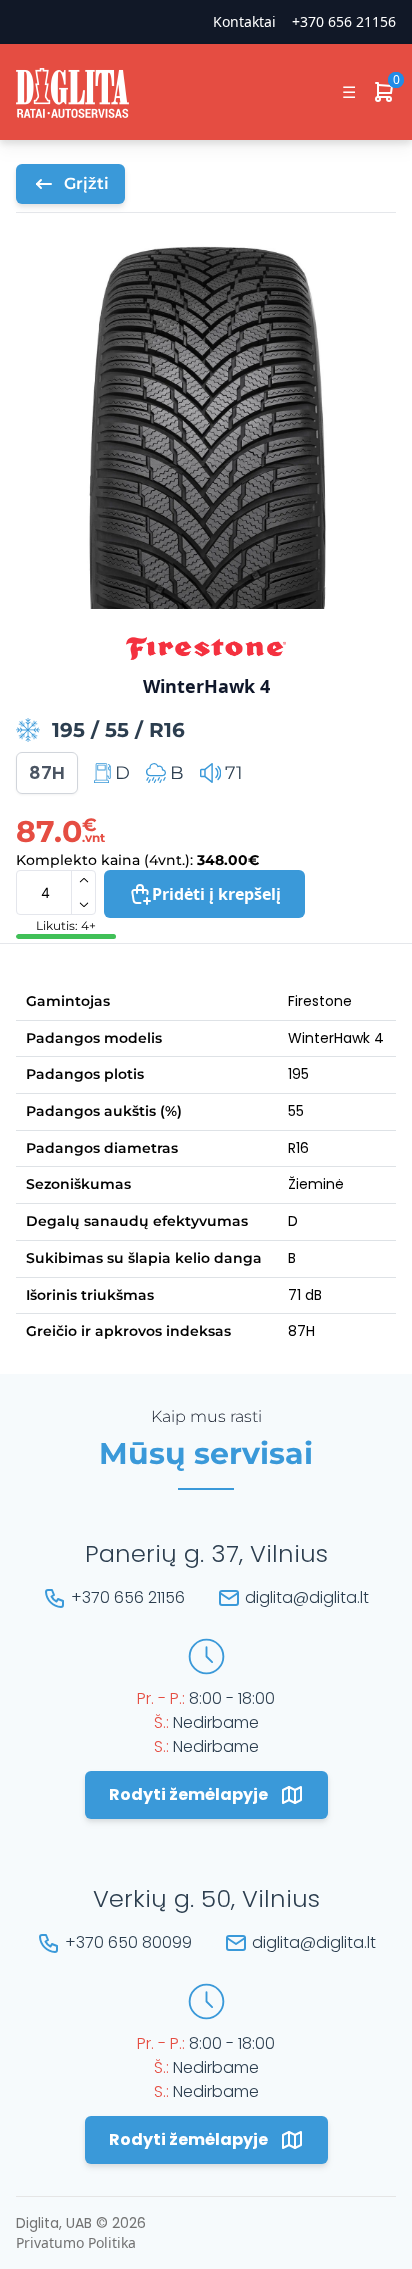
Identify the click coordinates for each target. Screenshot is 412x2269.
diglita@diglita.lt (307, 1597)
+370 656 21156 (344, 21)
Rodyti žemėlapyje (188, 1794)
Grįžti (86, 183)
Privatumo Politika (76, 2242)
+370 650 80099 (128, 1942)
